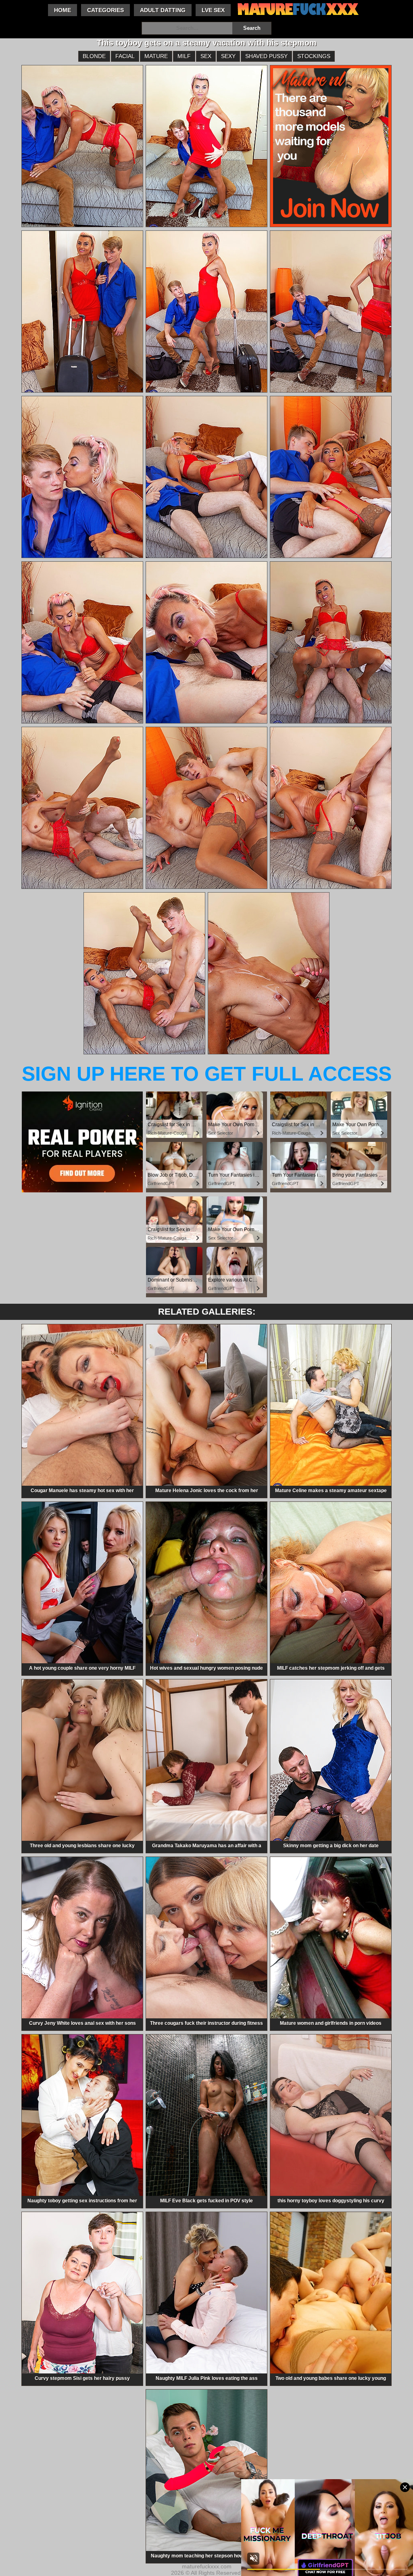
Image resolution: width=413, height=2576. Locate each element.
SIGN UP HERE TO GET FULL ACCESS (207, 1074)
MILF (184, 56)
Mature (156, 56)
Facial (125, 56)
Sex (206, 56)
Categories (105, 10)
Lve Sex (213, 10)
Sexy (228, 56)
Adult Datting (163, 10)
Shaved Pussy (266, 56)
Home (63, 10)
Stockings (314, 56)
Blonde (94, 56)
